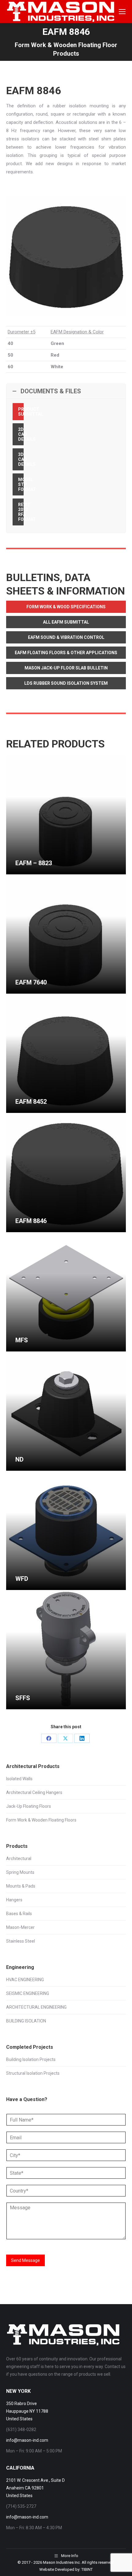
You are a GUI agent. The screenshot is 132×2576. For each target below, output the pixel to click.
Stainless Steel (21, 1941)
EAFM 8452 (31, 1102)
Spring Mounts (20, 1872)
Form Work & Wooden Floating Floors (41, 1820)
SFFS (23, 1698)
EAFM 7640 (31, 982)
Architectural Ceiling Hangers (34, 1792)
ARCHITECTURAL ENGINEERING (36, 2007)
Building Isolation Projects (31, 2059)
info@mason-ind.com (27, 2440)
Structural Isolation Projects (33, 2073)
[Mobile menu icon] (122, 12)
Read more (26, 872)
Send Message (25, 2260)
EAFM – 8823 (34, 863)
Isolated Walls (19, 1779)
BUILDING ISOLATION (26, 2021)
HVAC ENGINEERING (25, 1980)
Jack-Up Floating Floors (29, 1806)
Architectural (19, 1859)
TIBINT (87, 2569)
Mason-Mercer (20, 1927)
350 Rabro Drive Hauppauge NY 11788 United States (27, 2411)
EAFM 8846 (31, 1221)
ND (19, 1459)
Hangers (14, 1900)
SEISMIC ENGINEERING (28, 1993)
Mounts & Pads (21, 1886)
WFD (22, 1579)
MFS (22, 1340)
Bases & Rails (19, 1914)
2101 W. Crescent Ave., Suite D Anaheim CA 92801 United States (35, 2488)
